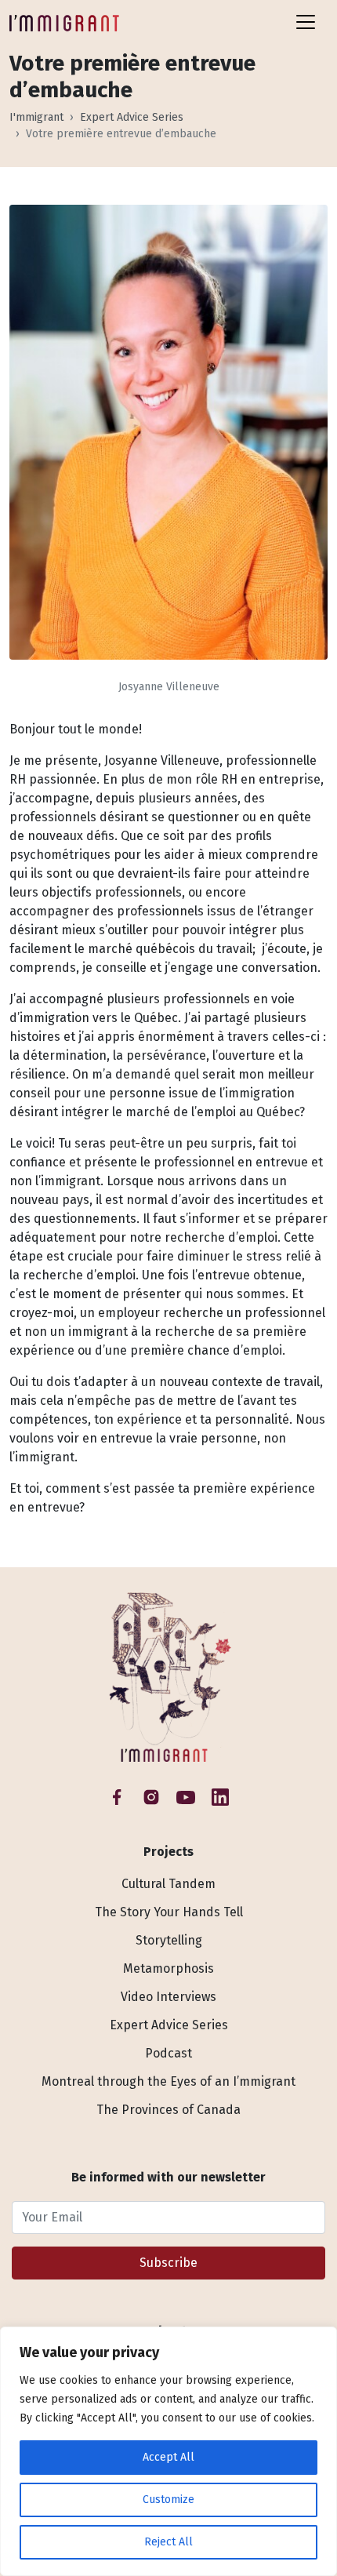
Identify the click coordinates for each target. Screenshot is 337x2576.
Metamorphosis (168, 1968)
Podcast (168, 2053)
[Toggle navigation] (306, 22)
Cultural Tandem (168, 1884)
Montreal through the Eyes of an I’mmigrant (168, 2081)
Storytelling (169, 1940)
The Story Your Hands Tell (169, 1912)
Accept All (168, 2457)
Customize (168, 2500)
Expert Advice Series (132, 117)
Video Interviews (168, 1997)
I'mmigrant (36, 117)
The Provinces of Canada (168, 2110)
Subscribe (168, 2263)
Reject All (168, 2542)
